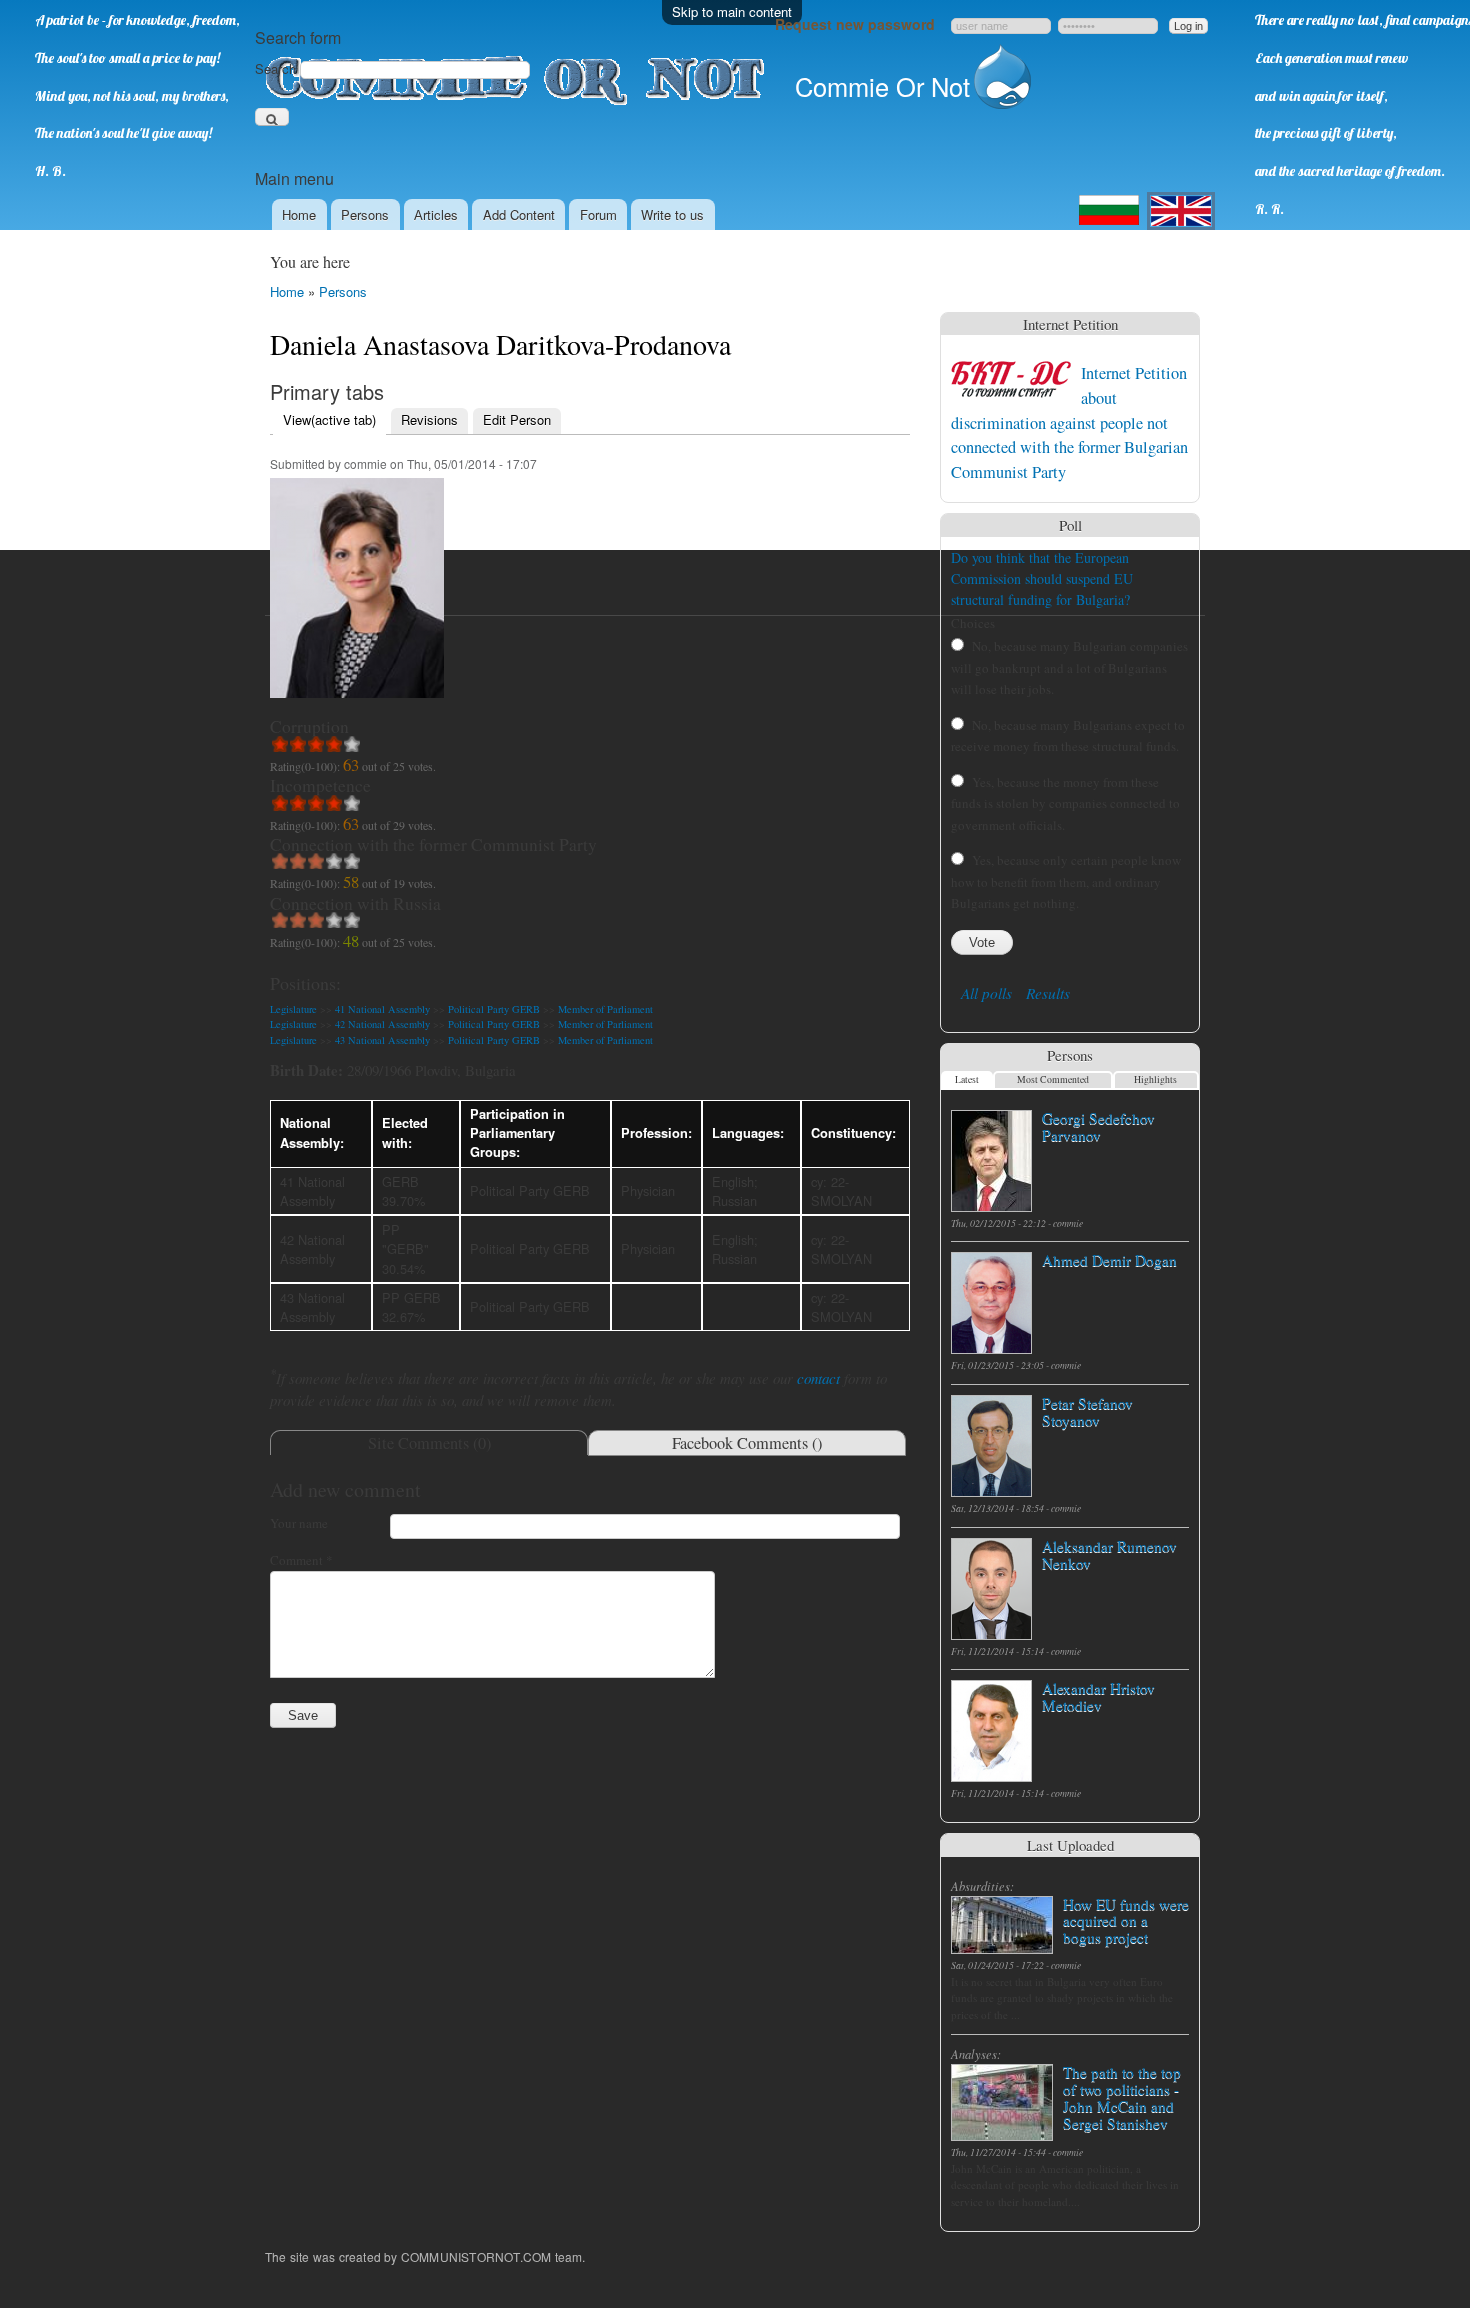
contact (818, 1378)
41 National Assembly (382, 1009)
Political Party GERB (494, 1009)
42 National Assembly (382, 1024)
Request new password (855, 24)
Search (277, 68)
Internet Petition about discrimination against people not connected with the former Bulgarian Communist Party (1069, 422)
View (329, 419)
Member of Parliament (605, 1009)
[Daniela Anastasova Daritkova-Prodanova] (357, 707)
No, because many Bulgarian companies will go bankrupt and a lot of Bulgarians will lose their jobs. (1069, 667)
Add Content (519, 214)
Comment (301, 1560)
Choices (973, 623)
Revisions (429, 419)
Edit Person (517, 419)
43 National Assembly (382, 1040)
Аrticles (436, 214)
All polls (986, 993)
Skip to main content (732, 11)
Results (1048, 993)
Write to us (672, 214)
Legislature (293, 1009)
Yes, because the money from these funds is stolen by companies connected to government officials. (1065, 803)
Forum (598, 214)
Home (299, 214)
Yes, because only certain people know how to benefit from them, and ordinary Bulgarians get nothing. (1066, 881)
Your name (299, 1523)
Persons (365, 214)
